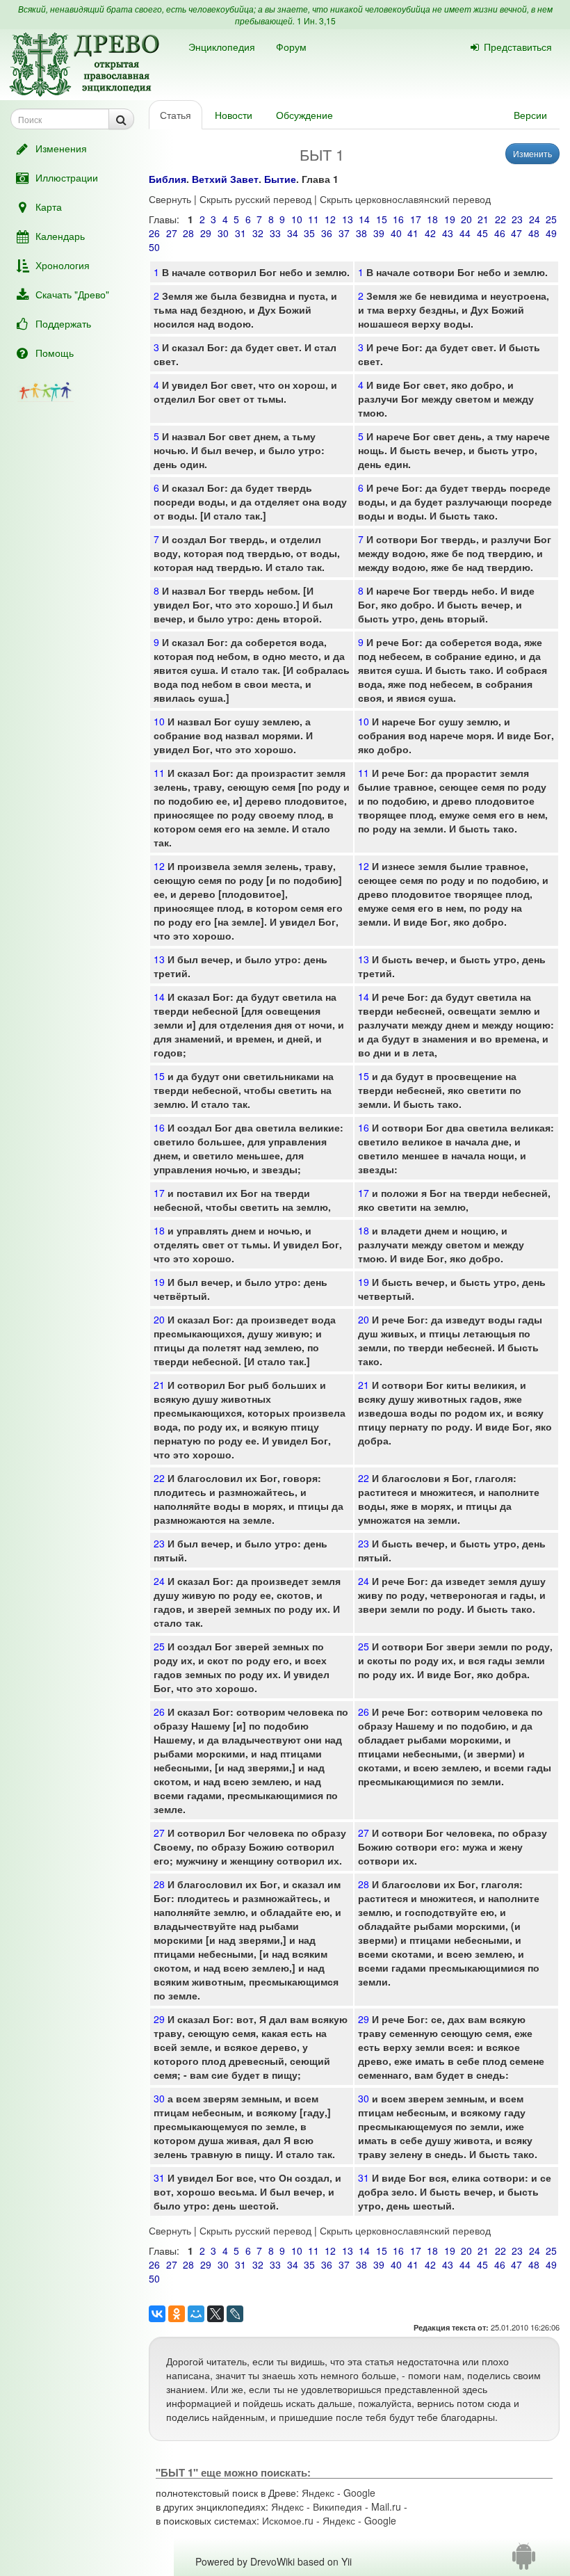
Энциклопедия (222, 47)
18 (432, 219)
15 (382, 219)
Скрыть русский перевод (255, 199)
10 (297, 219)
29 (206, 233)
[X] (215, 2314)
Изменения (61, 148)
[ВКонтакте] (157, 2314)
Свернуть (170, 199)
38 (361, 233)
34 (293, 233)
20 (466, 219)
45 (482, 233)
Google (359, 2493)
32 (258, 233)
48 (534, 233)
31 (241, 233)
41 (413, 233)
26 (154, 233)
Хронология (63, 265)
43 (448, 233)
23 (517, 219)
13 (348, 219)
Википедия (337, 2506)
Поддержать (63, 323)
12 (330, 219)
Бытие (280, 179)
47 (516, 233)
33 (275, 233)
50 (154, 247)
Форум (291, 47)
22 (500, 219)
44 (465, 233)
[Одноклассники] (177, 2314)
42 (430, 233)
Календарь (60, 236)
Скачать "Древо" (72, 294)
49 (551, 233)
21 (483, 219)
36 (327, 233)
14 (364, 219)
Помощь (55, 353)
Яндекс (318, 2493)
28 (188, 233)
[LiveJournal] (235, 2314)
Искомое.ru (288, 2520)
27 (172, 233)
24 (535, 219)
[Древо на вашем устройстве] (524, 2561)
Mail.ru (386, 2506)
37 (344, 233)
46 (500, 233)
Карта (49, 207)
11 (313, 219)
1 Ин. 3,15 (316, 21)
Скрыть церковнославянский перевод (405, 199)
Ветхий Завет (225, 179)
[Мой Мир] (196, 2314)
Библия (168, 179)
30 (223, 233)
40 (396, 233)
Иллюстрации (67, 177)
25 (551, 219)
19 (450, 219)
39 (379, 233)
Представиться (518, 47)
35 (309, 233)
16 (398, 219)
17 (416, 219)
